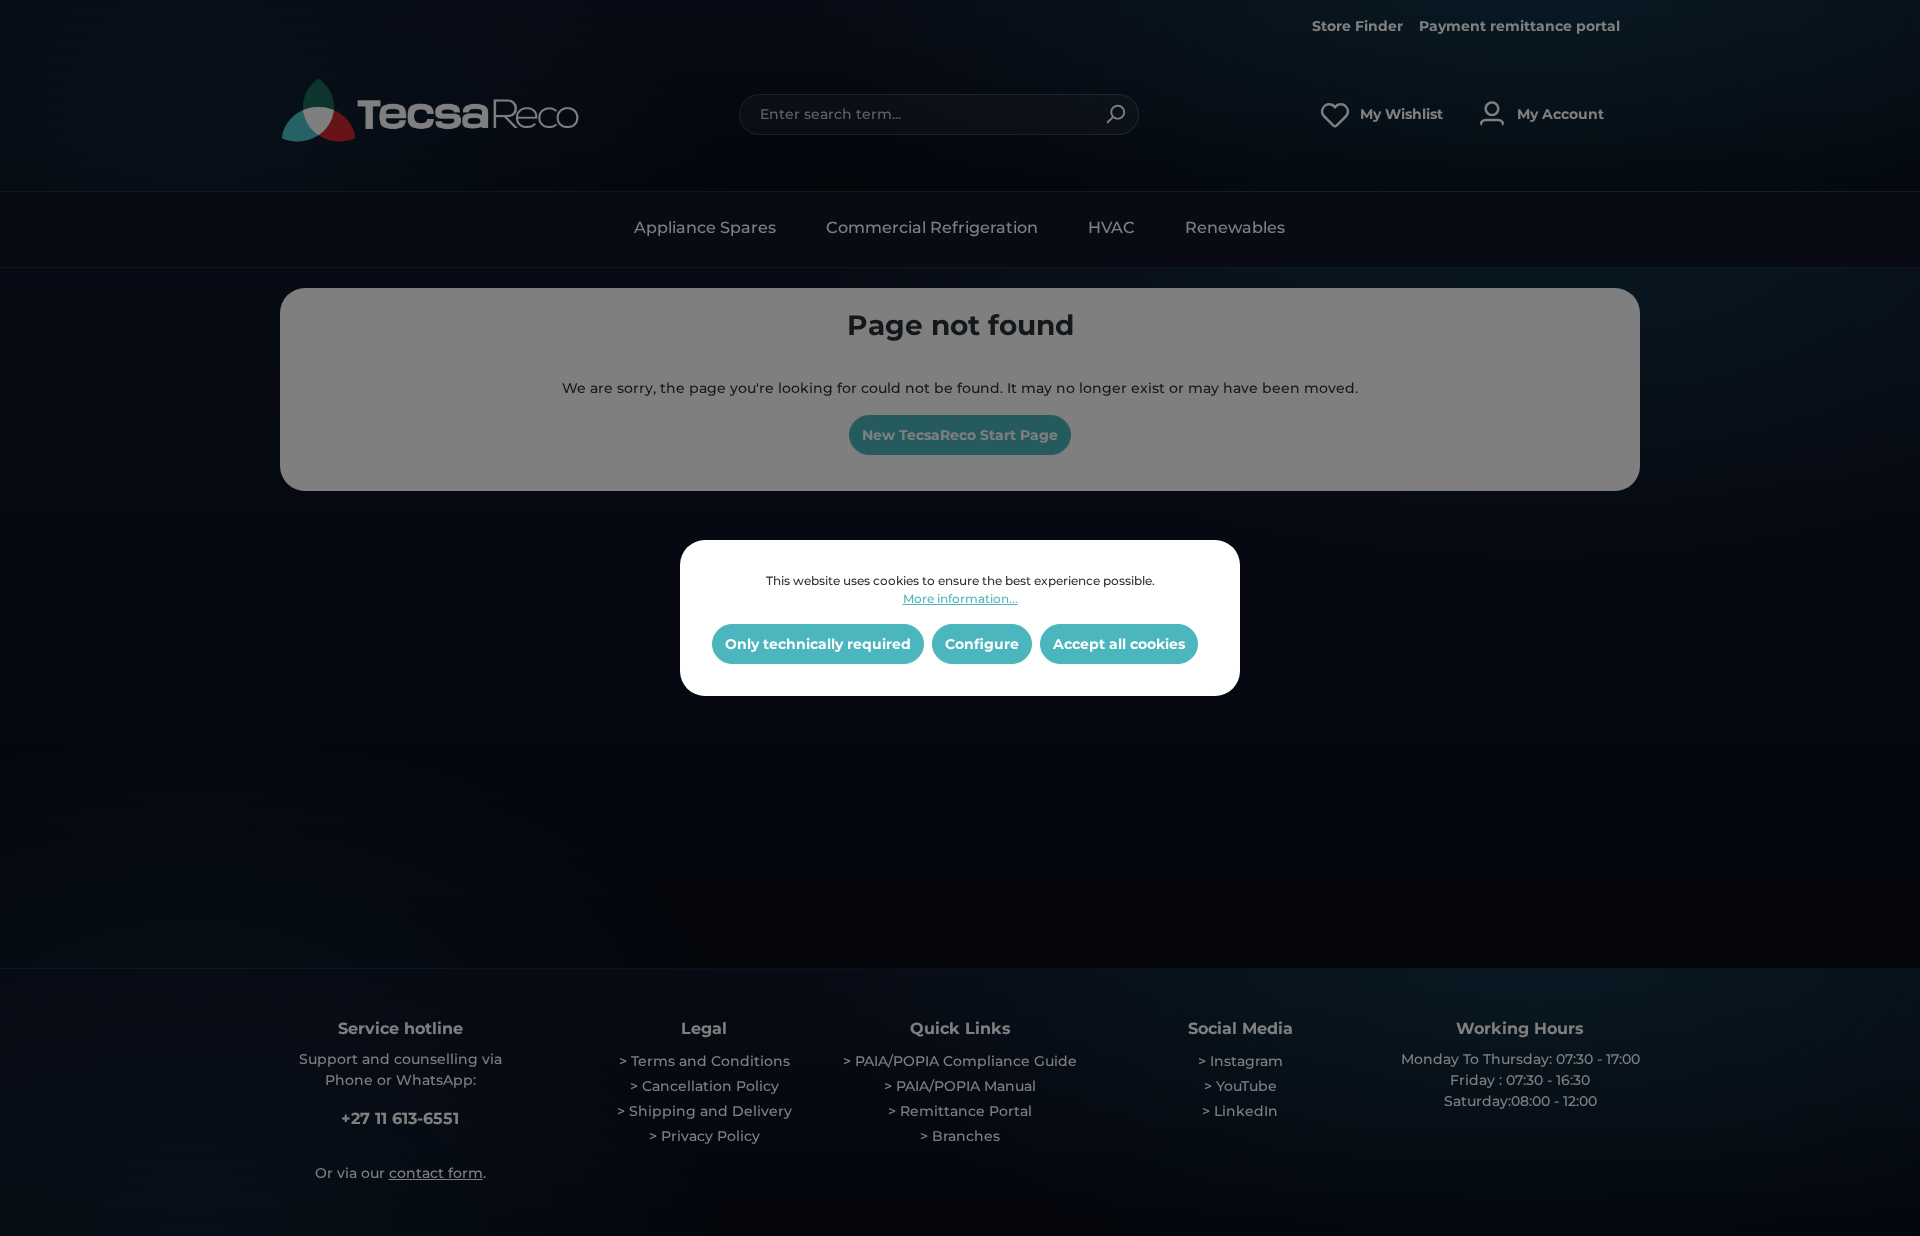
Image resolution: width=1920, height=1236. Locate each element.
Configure (982, 644)
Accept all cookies (1119, 644)
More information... (960, 598)
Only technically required (818, 644)
